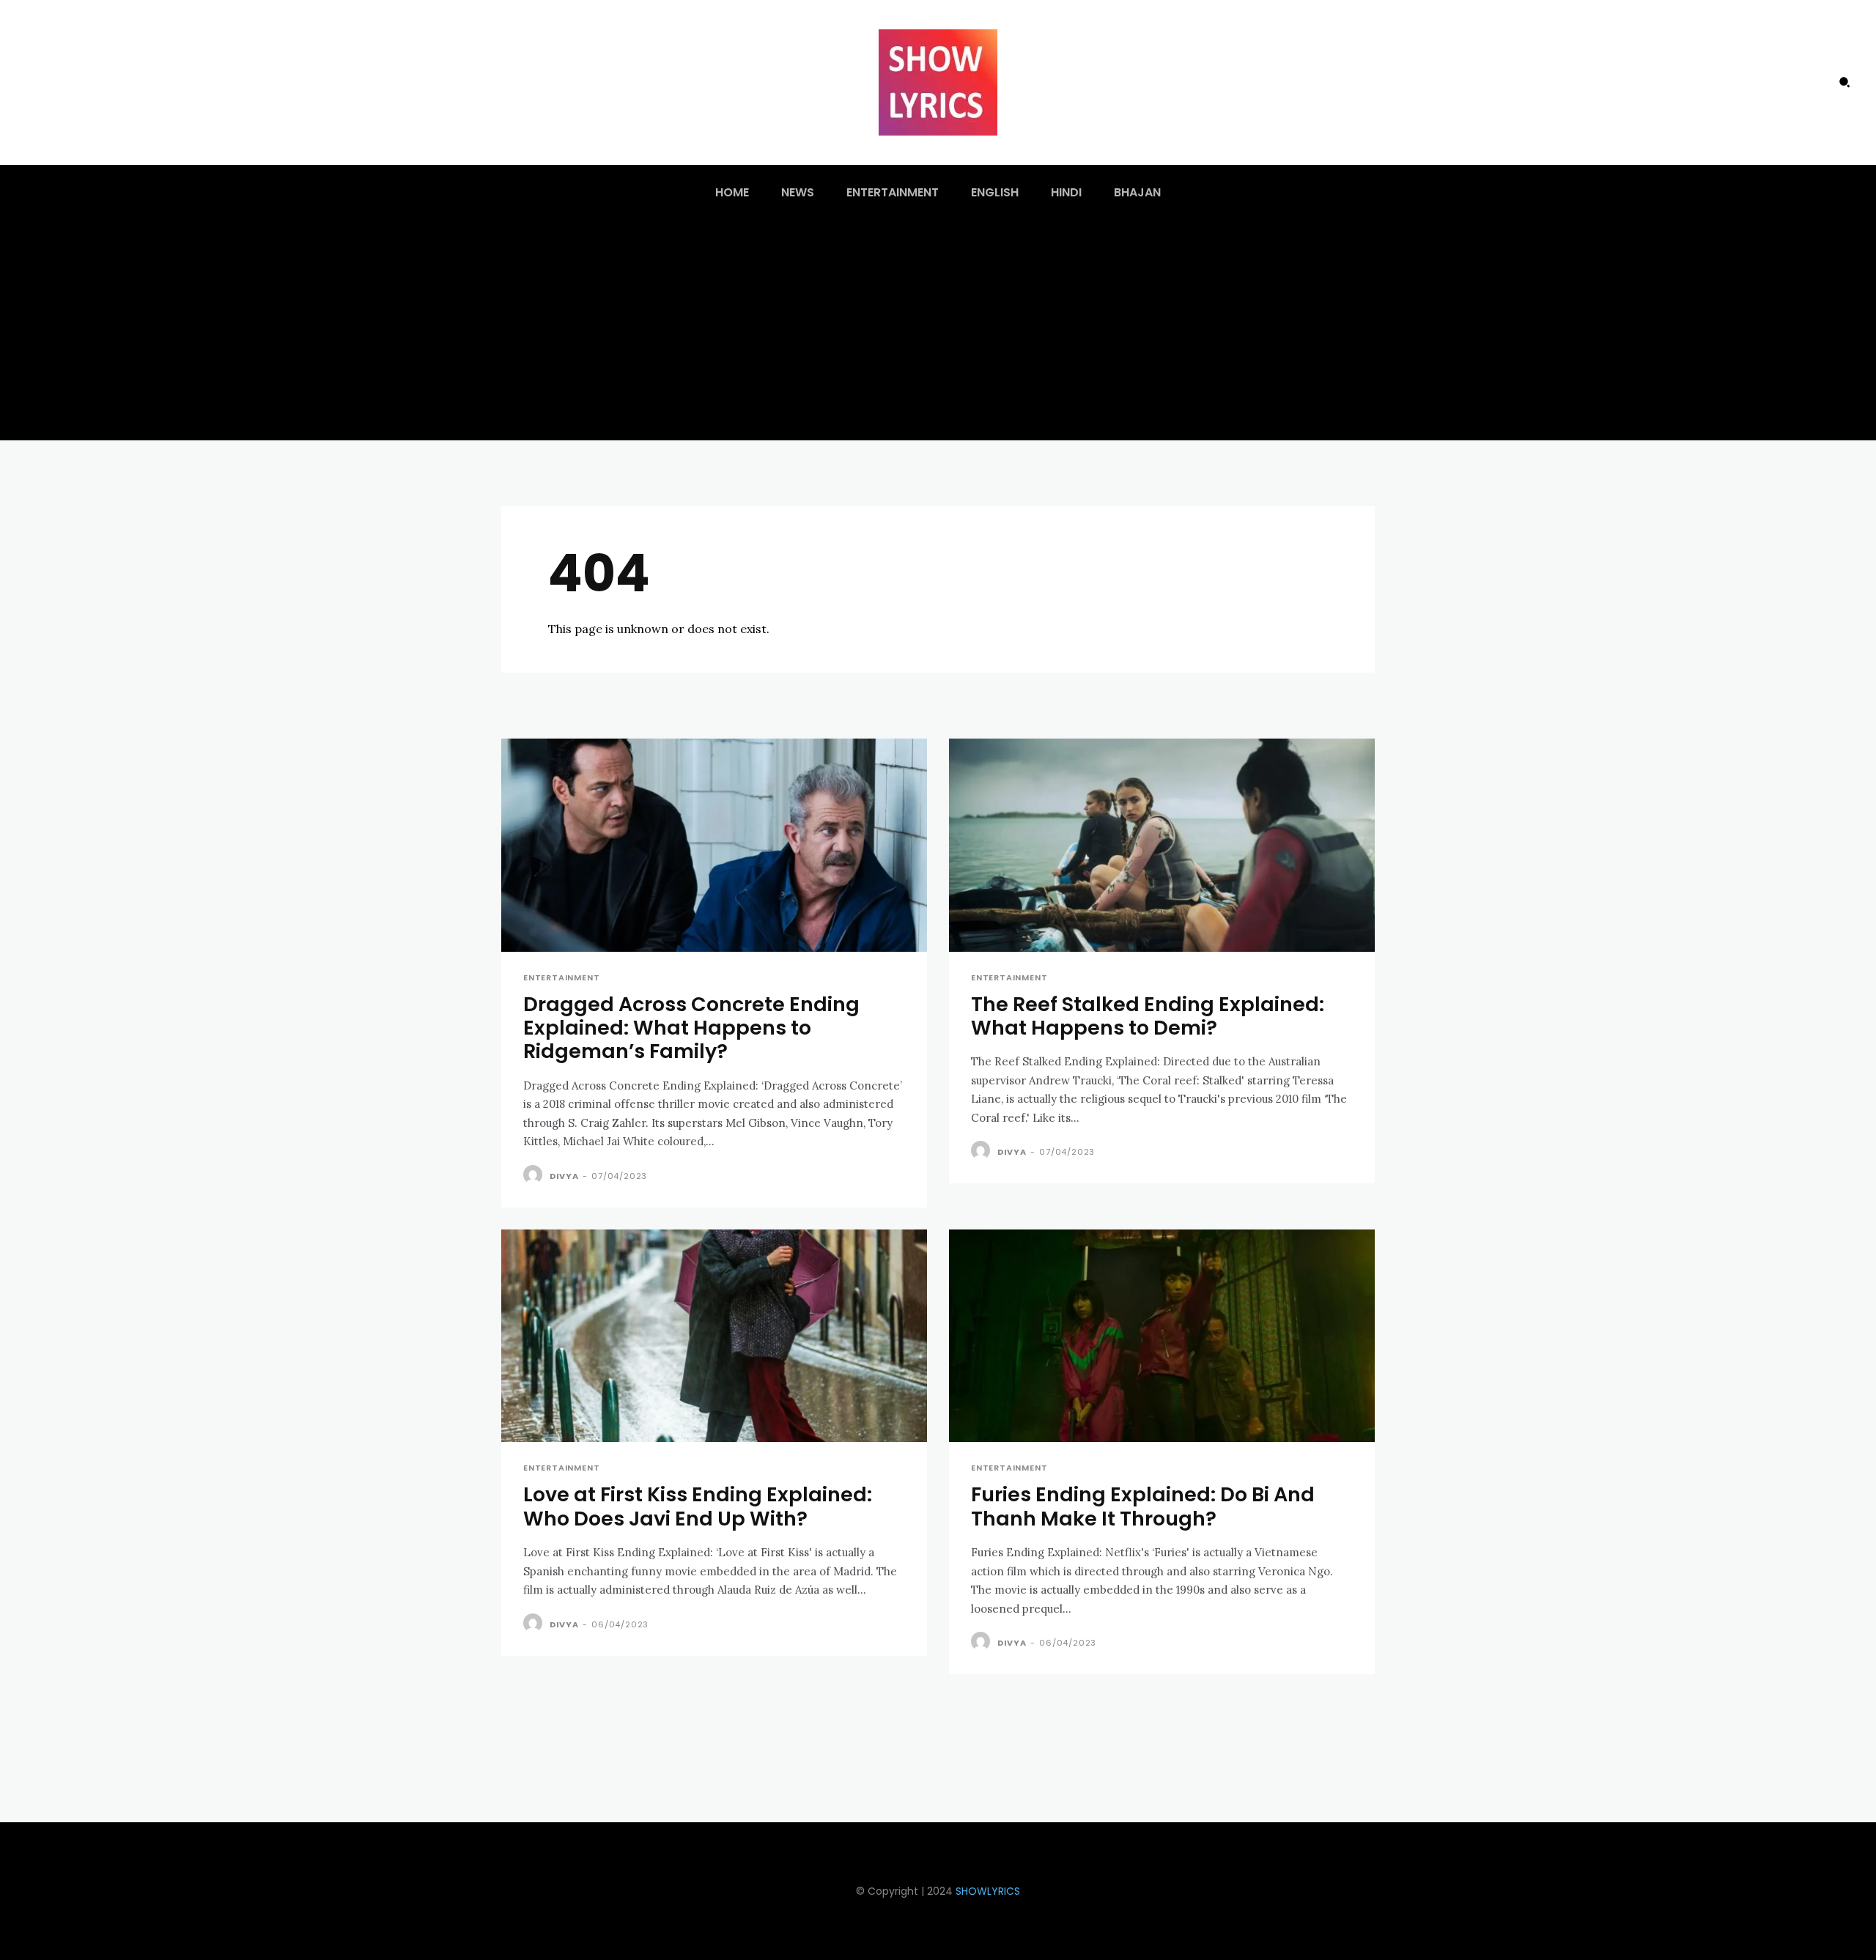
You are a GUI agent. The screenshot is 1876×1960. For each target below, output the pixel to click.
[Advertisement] (938, 330)
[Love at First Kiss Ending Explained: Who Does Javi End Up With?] (714, 1336)
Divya (564, 1176)
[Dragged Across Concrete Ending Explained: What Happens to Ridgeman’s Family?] (714, 845)
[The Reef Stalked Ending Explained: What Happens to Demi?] (1162, 845)
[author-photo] (535, 1175)
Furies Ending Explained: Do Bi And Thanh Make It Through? (1143, 1506)
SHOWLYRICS (988, 1891)
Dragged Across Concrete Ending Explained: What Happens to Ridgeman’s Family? (691, 1028)
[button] (1844, 82)
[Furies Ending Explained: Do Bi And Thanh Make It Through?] (1162, 1336)
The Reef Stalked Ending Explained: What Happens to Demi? (1148, 1016)
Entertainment (561, 978)
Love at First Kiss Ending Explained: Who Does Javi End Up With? (698, 1506)
